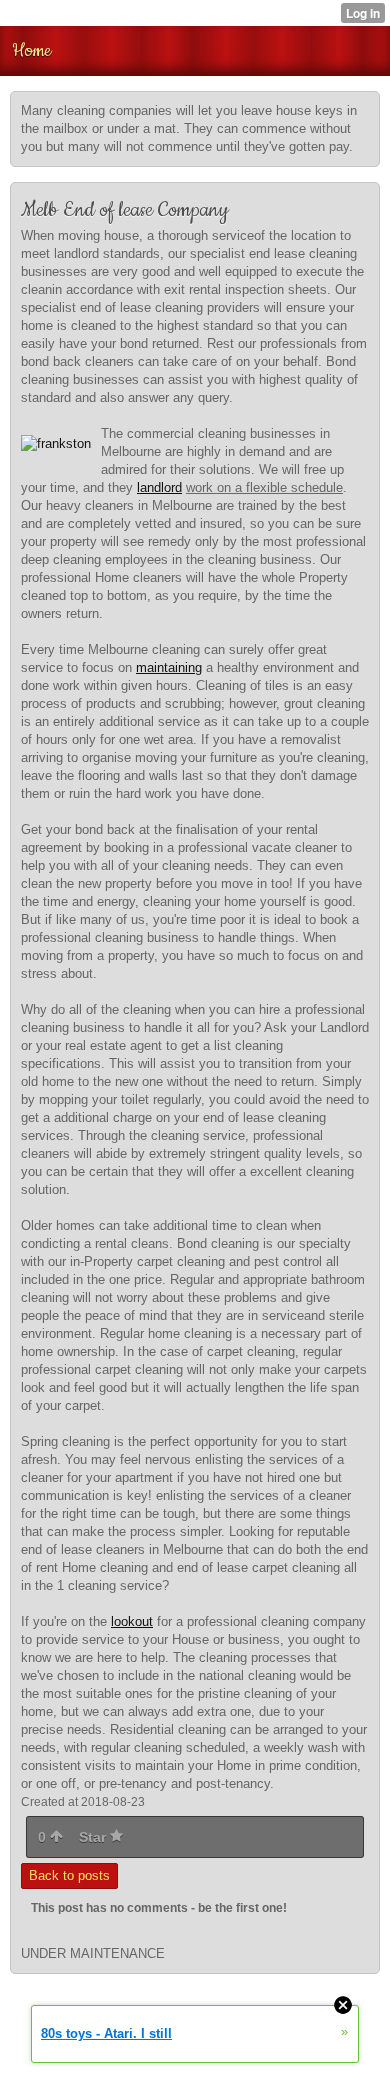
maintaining (169, 667)
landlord (159, 487)
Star (94, 1837)
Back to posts (69, 1875)
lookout (132, 1621)
